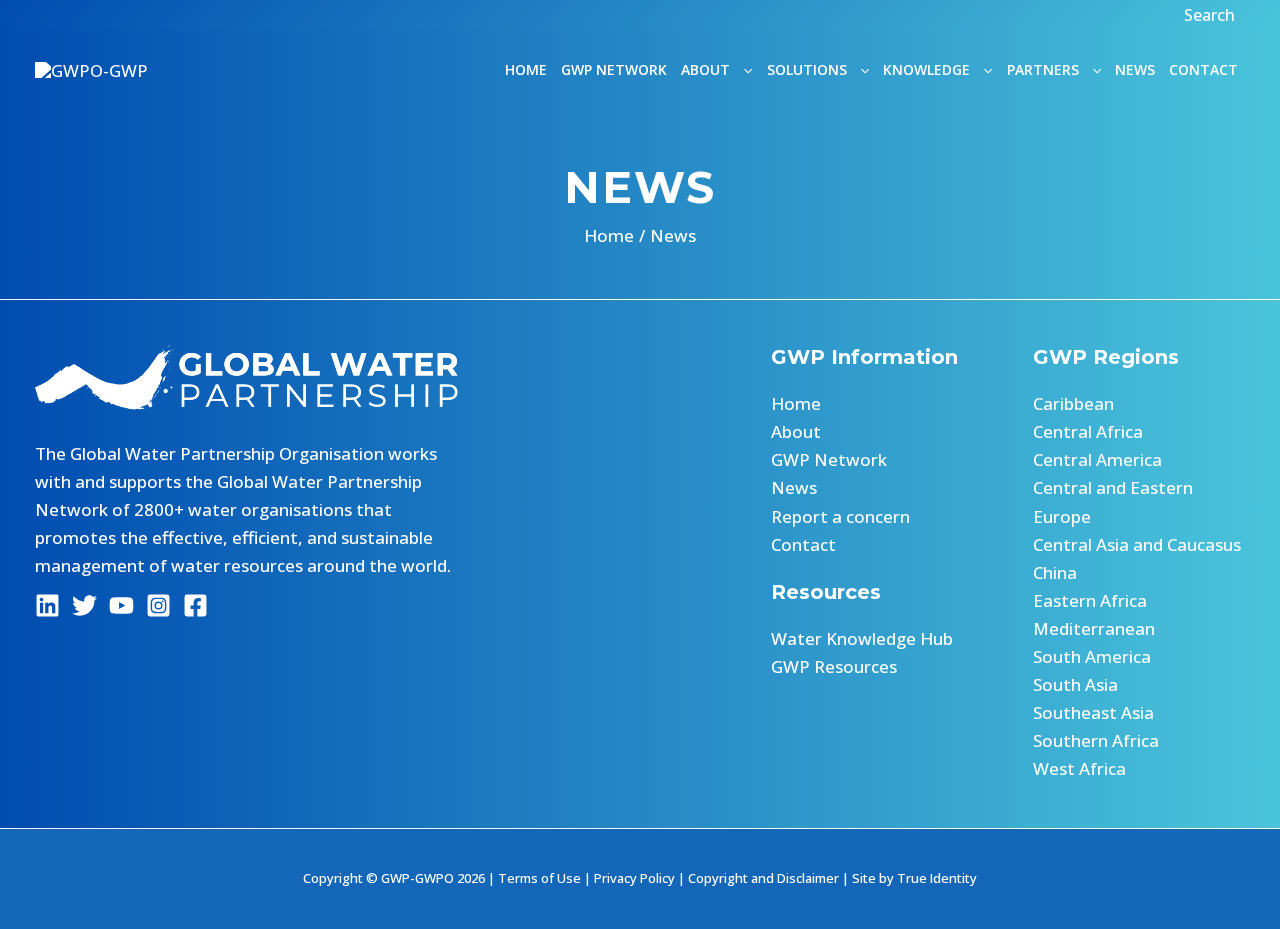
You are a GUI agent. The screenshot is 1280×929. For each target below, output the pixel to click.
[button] (1212, 15)
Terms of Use (539, 878)
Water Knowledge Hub (862, 638)
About (796, 431)
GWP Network (614, 69)
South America (1092, 656)
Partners (1043, 69)
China (1055, 572)
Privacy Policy (634, 878)
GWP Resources (834, 666)
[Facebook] (195, 605)
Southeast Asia (1093, 712)
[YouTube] (121, 605)
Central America (1097, 459)
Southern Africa (1096, 740)
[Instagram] (158, 605)
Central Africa (1088, 431)
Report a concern (840, 516)
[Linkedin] (47, 605)
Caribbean (1073, 403)
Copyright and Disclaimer (763, 878)
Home (526, 69)
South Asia (1075, 684)
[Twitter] (84, 605)
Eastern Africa (1090, 600)
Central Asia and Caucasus (1137, 544)
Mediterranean (1094, 628)
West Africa (1079, 768)
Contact (1203, 69)
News (1135, 69)
